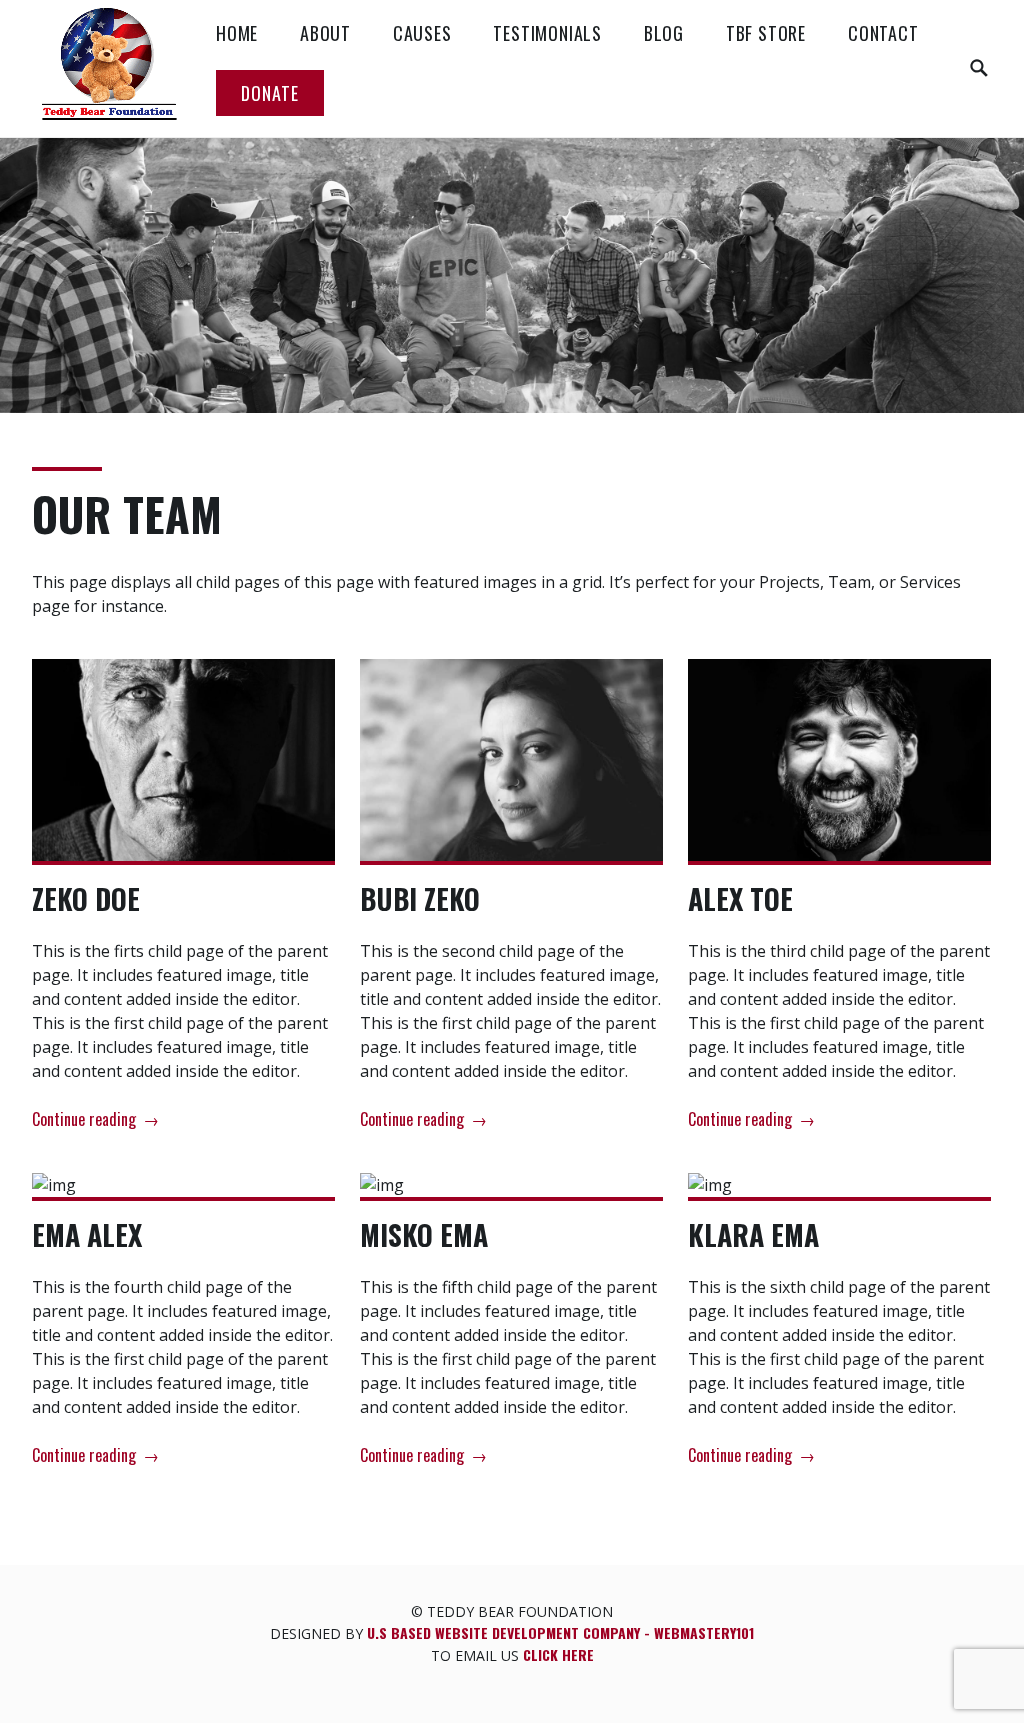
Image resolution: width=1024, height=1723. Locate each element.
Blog (664, 33)
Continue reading (95, 1120)
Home (237, 33)
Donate (270, 93)
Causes (422, 33)
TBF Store (766, 33)
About (325, 33)
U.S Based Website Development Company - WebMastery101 (560, 1632)
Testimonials (547, 33)
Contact (883, 33)
